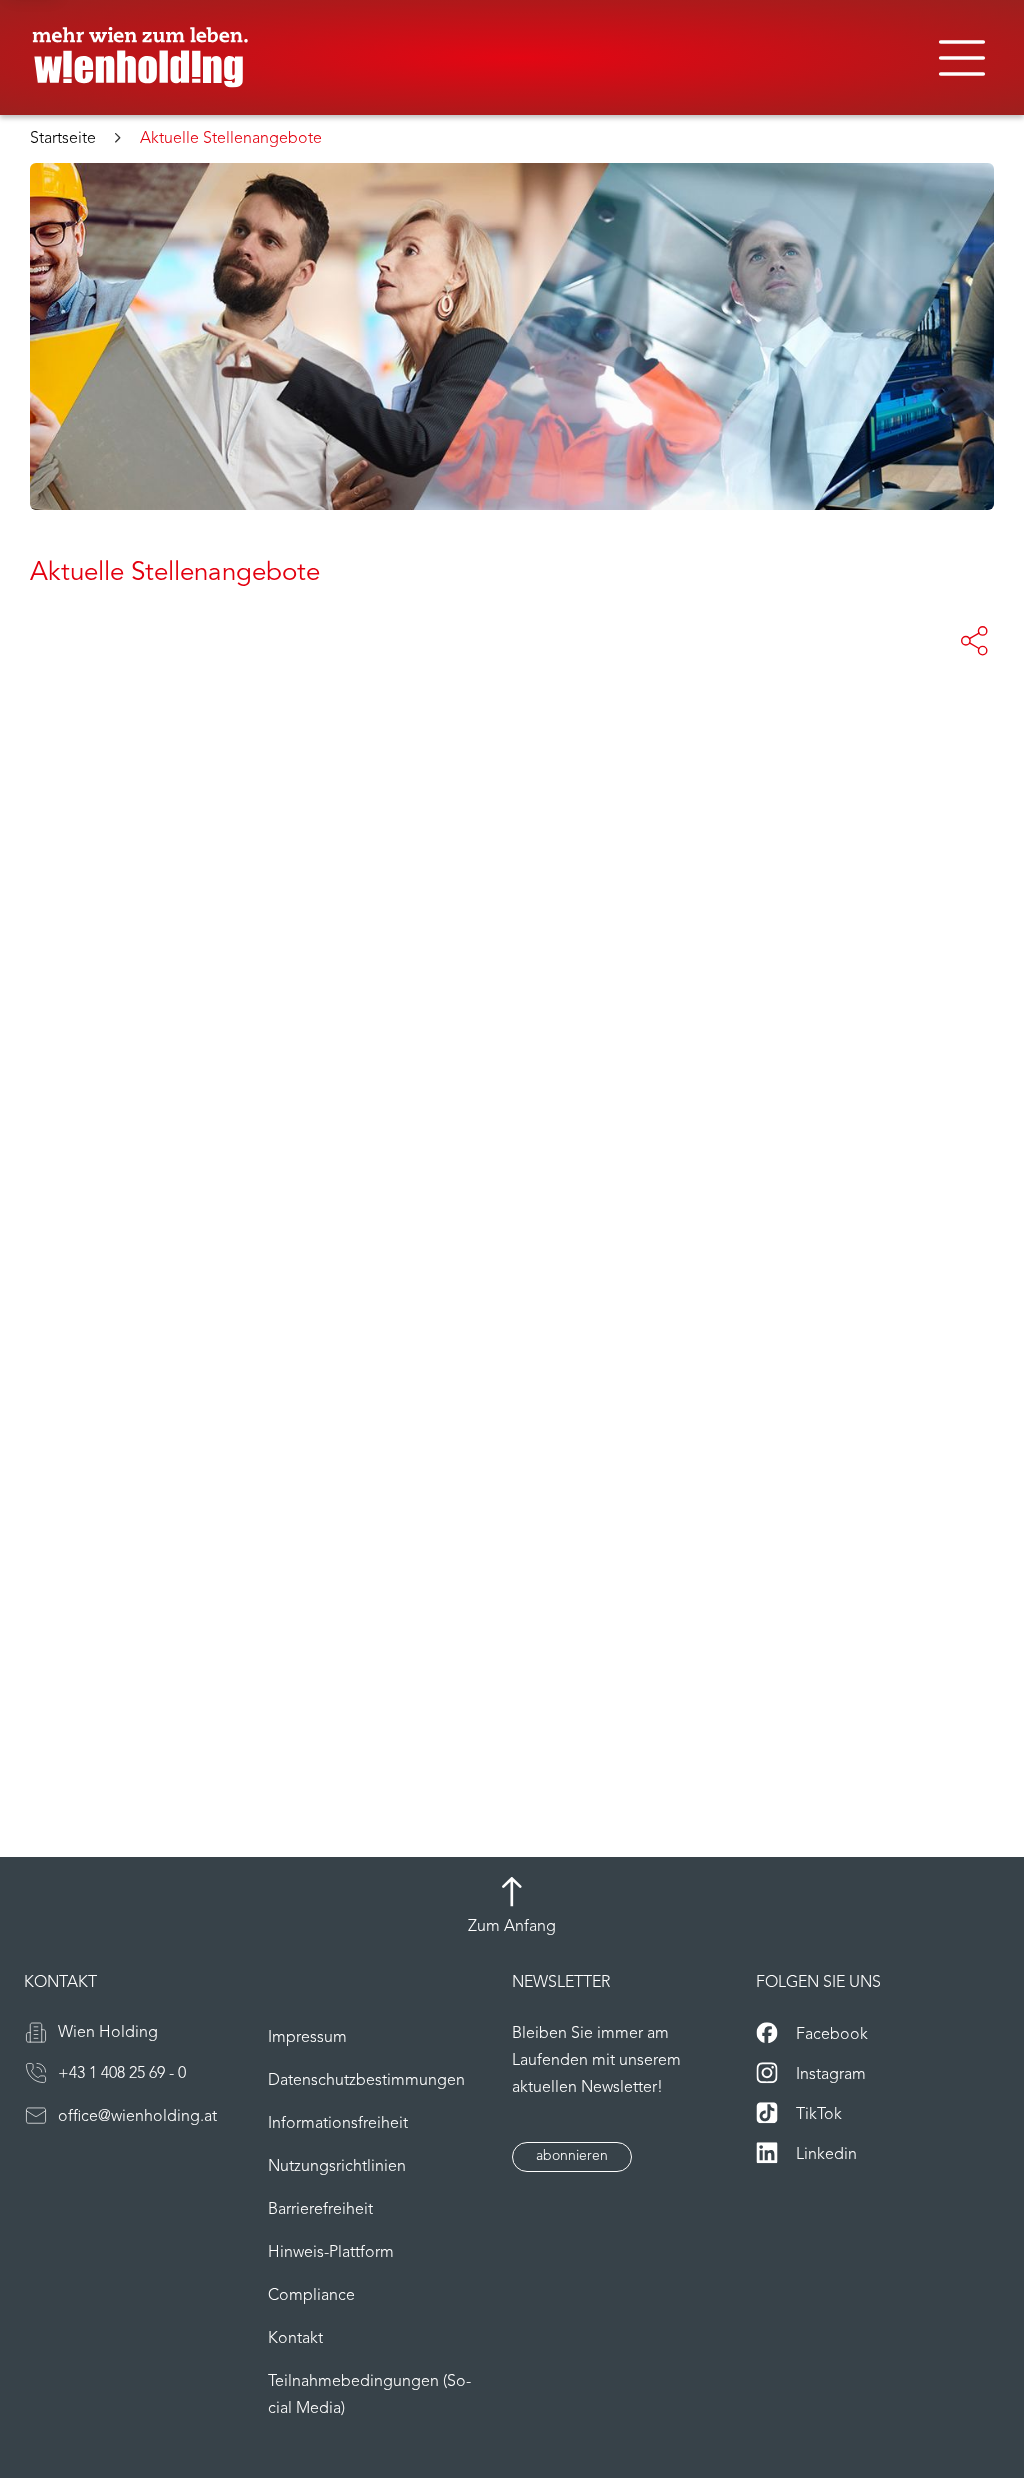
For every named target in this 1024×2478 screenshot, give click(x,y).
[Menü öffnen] (962, 58)
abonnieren (572, 2156)
